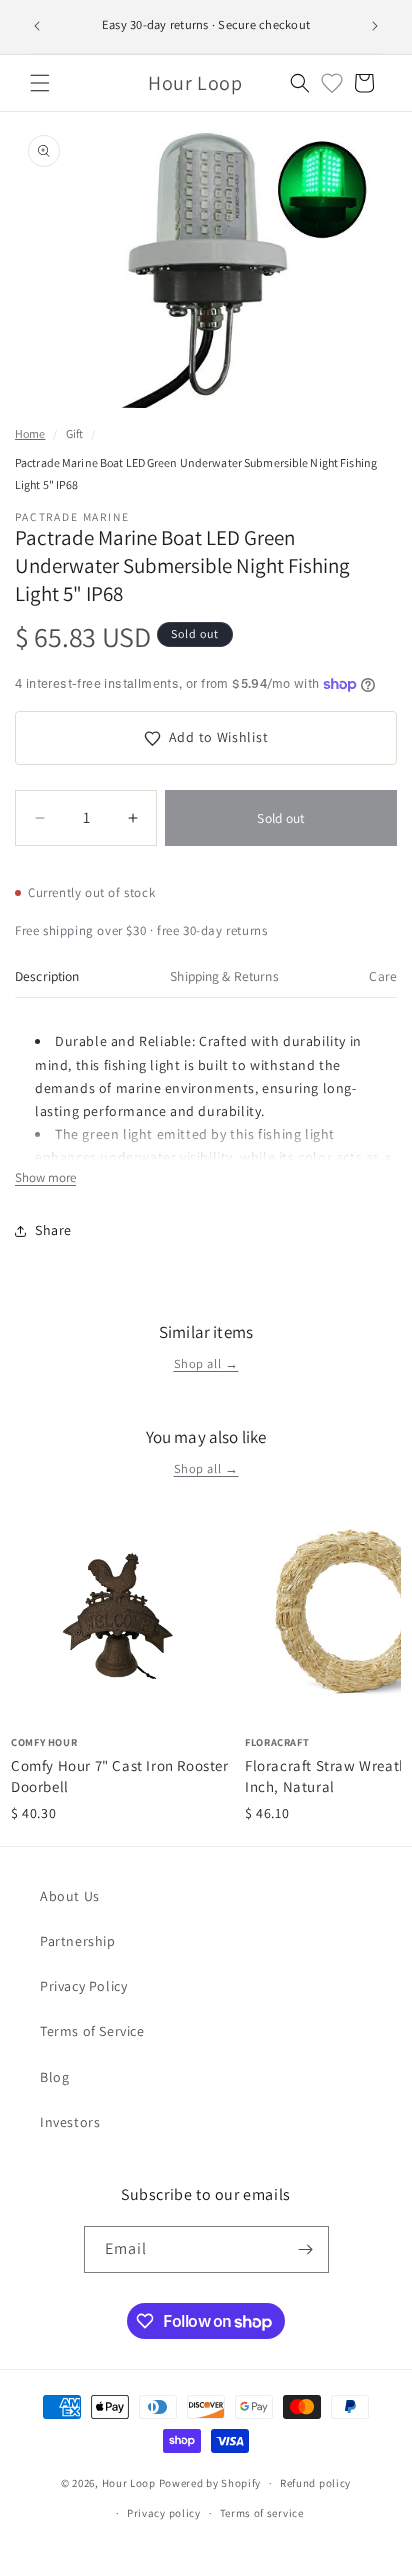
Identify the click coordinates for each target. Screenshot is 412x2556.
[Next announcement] (375, 26)
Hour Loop (129, 2483)
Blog (54, 2077)
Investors (70, 2122)
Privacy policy (164, 2513)
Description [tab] (47, 976)
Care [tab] (383, 976)
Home (30, 433)
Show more (45, 1177)
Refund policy (315, 2483)
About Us (70, 1896)
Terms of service (262, 2513)
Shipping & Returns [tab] (224, 976)
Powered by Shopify (210, 2483)
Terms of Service (92, 2031)
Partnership (78, 1941)
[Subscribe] (306, 2249)
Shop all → (206, 1363)
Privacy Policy (83, 1986)
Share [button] (53, 1230)
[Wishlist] (332, 83)
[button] (40, 83)
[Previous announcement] (37, 26)
